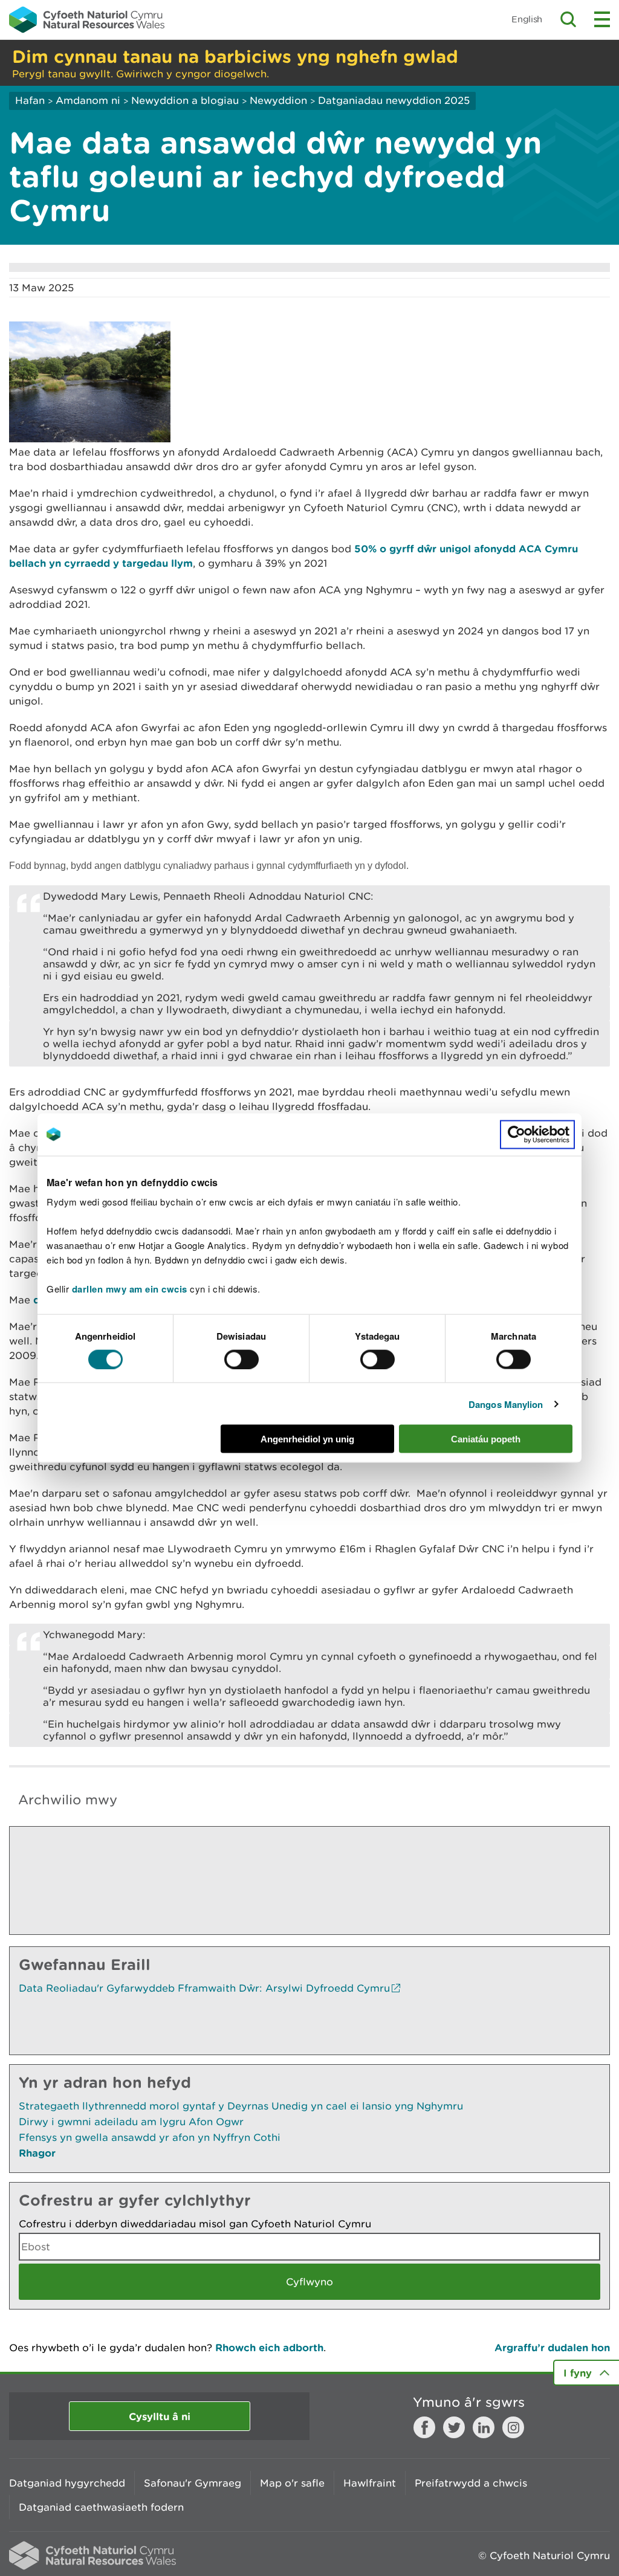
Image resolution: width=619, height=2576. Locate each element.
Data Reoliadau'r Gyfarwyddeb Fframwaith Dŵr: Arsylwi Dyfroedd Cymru (204, 1988)
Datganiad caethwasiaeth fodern (101, 2507)
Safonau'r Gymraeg (193, 2483)
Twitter (454, 2427)
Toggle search (568, 19)
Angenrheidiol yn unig (307, 1439)
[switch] (241, 1359)
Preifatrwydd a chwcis (471, 2483)
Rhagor (37, 2153)
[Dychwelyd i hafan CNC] (87, 19)
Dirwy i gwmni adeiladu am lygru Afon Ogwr (131, 2122)
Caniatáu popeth (486, 1439)
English (527, 19)
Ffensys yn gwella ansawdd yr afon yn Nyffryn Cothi (150, 2137)
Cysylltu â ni (160, 2416)
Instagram (513, 2427)
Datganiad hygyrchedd (67, 2483)
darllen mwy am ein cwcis (130, 1289)
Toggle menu (602, 19)
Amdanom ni (88, 100)
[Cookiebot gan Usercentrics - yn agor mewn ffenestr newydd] (537, 1134)
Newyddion (278, 100)
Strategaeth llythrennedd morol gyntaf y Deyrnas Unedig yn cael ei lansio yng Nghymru (241, 2106)
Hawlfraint (370, 2483)
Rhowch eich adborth (269, 2347)
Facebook (424, 2427)
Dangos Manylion (506, 1404)
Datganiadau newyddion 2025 (394, 100)
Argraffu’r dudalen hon (552, 2347)
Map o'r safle (292, 2483)
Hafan (30, 100)
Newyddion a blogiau (186, 100)
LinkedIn (484, 2427)
